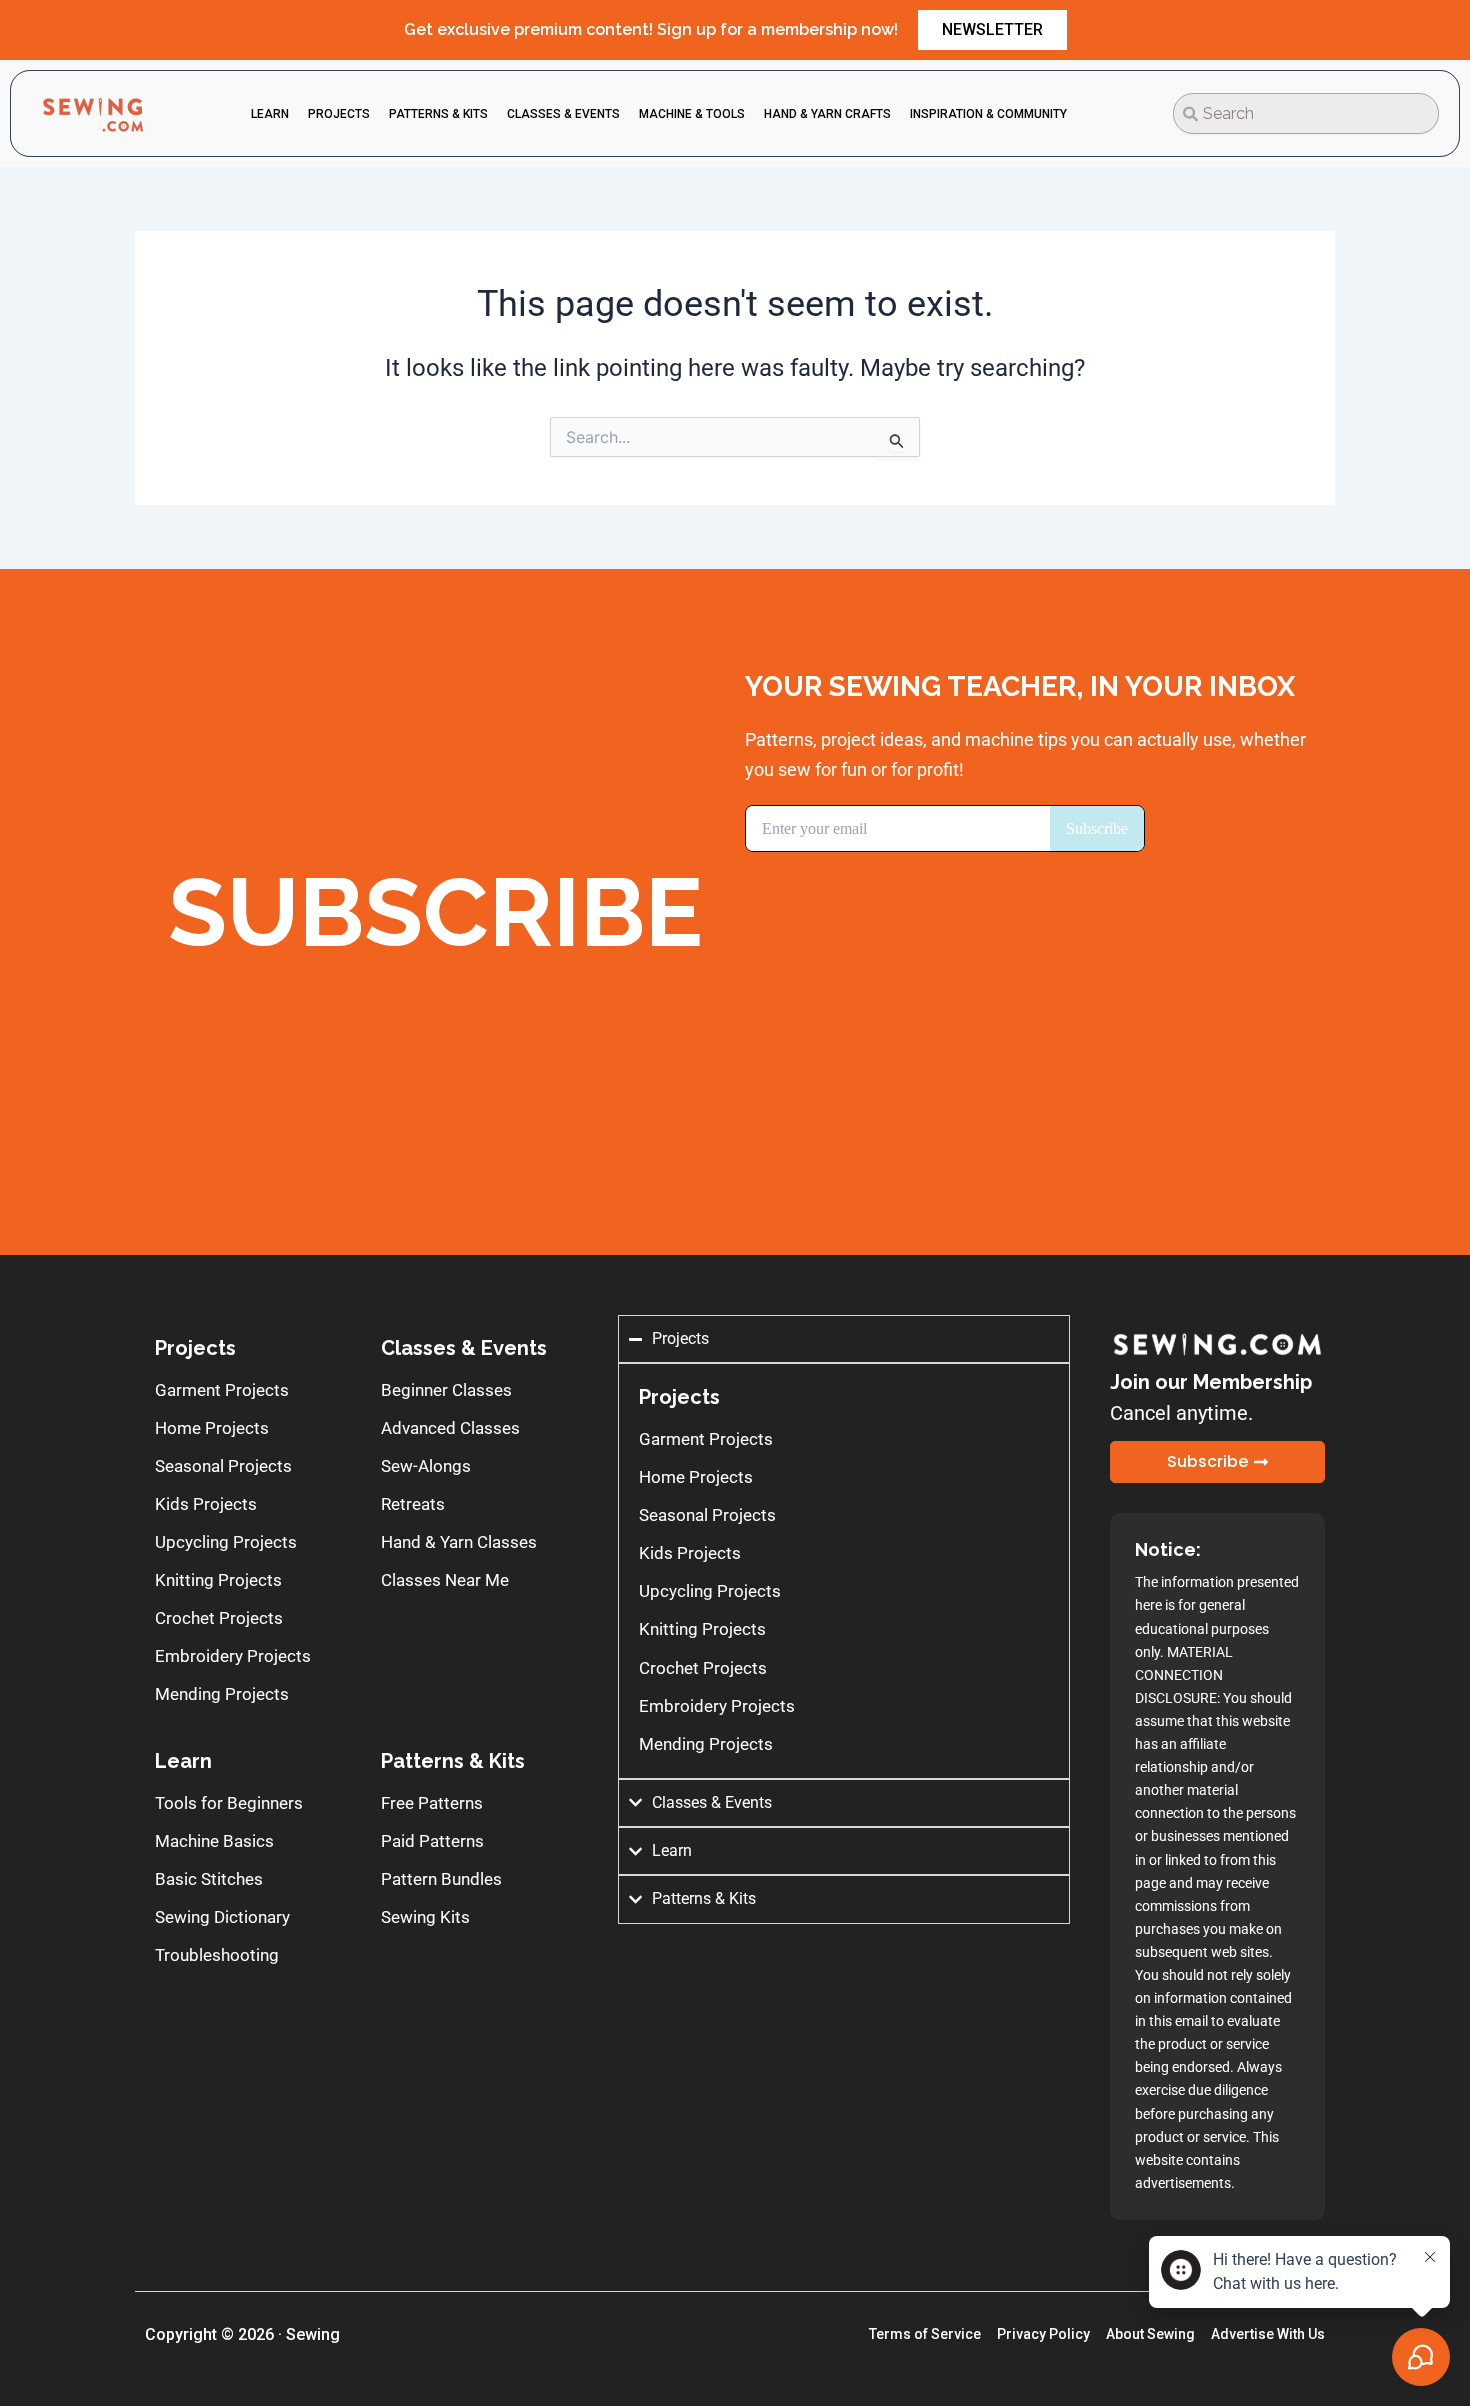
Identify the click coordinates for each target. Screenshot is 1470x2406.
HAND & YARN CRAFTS (827, 114)
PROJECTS (339, 114)
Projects (195, 1348)
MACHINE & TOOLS (692, 114)
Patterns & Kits (453, 1761)
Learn (183, 1761)
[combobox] (1306, 113)
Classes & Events (464, 1348)
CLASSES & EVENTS (563, 114)
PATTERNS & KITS (438, 114)
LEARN (270, 114)
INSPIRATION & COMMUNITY (988, 114)
